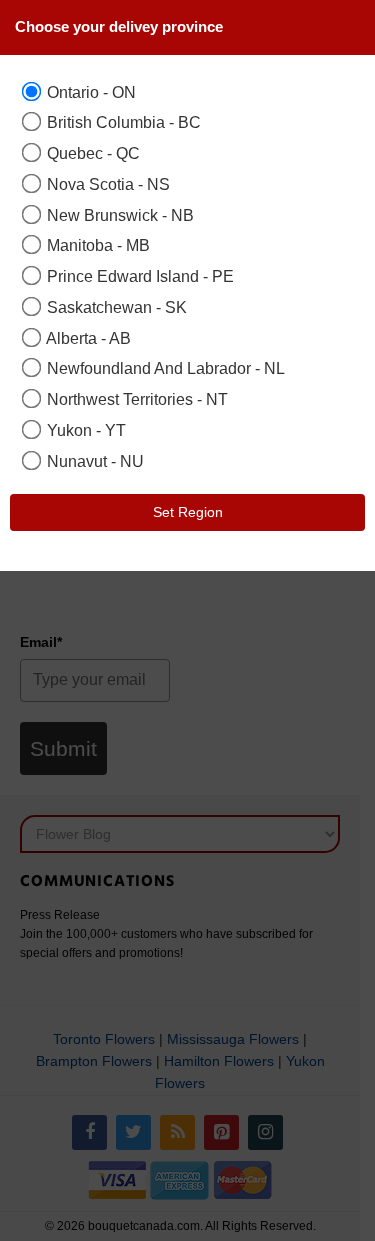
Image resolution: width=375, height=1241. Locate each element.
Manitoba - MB (96, 245)
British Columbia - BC (122, 122)
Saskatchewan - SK (115, 307)
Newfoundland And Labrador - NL (164, 368)
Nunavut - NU (93, 461)
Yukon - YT (84, 430)
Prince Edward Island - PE (138, 276)
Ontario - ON (89, 92)
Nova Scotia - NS (106, 184)
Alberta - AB (87, 338)
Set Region (188, 512)
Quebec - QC (91, 153)
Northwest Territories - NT (135, 399)
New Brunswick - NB (118, 215)
